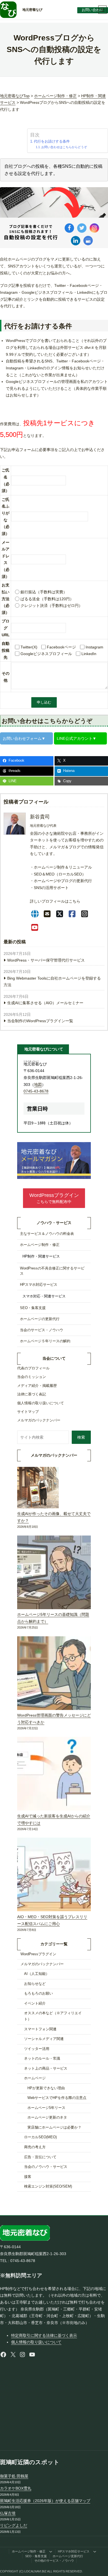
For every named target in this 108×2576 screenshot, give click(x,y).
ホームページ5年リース (46, 2108)
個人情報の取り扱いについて (36, 2342)
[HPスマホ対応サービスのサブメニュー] (95, 2552)
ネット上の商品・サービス (46, 2068)
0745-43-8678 (36, 1091)
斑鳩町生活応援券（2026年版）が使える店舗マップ (45, 2501)
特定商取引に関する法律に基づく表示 (44, 2335)
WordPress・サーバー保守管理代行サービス (46, 960)
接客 (28, 2177)
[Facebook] (72, 914)
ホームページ (35, 2078)
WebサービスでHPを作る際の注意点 (57, 2098)
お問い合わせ (92, 10)
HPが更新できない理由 (46, 2088)
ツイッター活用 (37, 2049)
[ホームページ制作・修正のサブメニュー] (51, 2552)
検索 (81, 1437)
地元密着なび (32, 10)
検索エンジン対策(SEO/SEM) (48, 2186)
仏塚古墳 (8, 2513)
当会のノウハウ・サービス (46, 2167)
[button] (54, 1198)
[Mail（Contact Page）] (47, 914)
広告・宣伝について (40, 2157)
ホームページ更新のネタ (47, 2118)
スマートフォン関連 (40, 2029)
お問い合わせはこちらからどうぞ (64, 147)
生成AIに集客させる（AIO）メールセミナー (45, 1003)
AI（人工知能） (37, 1974)
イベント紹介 (35, 2003)
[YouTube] (35, 928)
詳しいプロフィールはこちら (55, 901)
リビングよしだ (14, 2525)
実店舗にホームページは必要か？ (54, 2127)
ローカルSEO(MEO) (40, 2137)
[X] (60, 914)
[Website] (35, 914)
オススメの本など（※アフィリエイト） (53, 2016)
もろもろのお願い (38, 1993)
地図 (38, 1085)
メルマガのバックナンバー (42, 1964)
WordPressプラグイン (38, 1954)
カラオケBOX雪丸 (16, 2488)
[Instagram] (85, 914)
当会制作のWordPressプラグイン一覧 (40, 1021)
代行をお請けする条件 (52, 141)
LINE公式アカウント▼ (77, 738)
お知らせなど (35, 1984)
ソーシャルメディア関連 (44, 2039)
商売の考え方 (35, 2147)
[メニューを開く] (102, 10)
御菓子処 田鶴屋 (14, 2476)
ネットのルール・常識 (42, 2059)
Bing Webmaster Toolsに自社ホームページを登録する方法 (52, 982)
